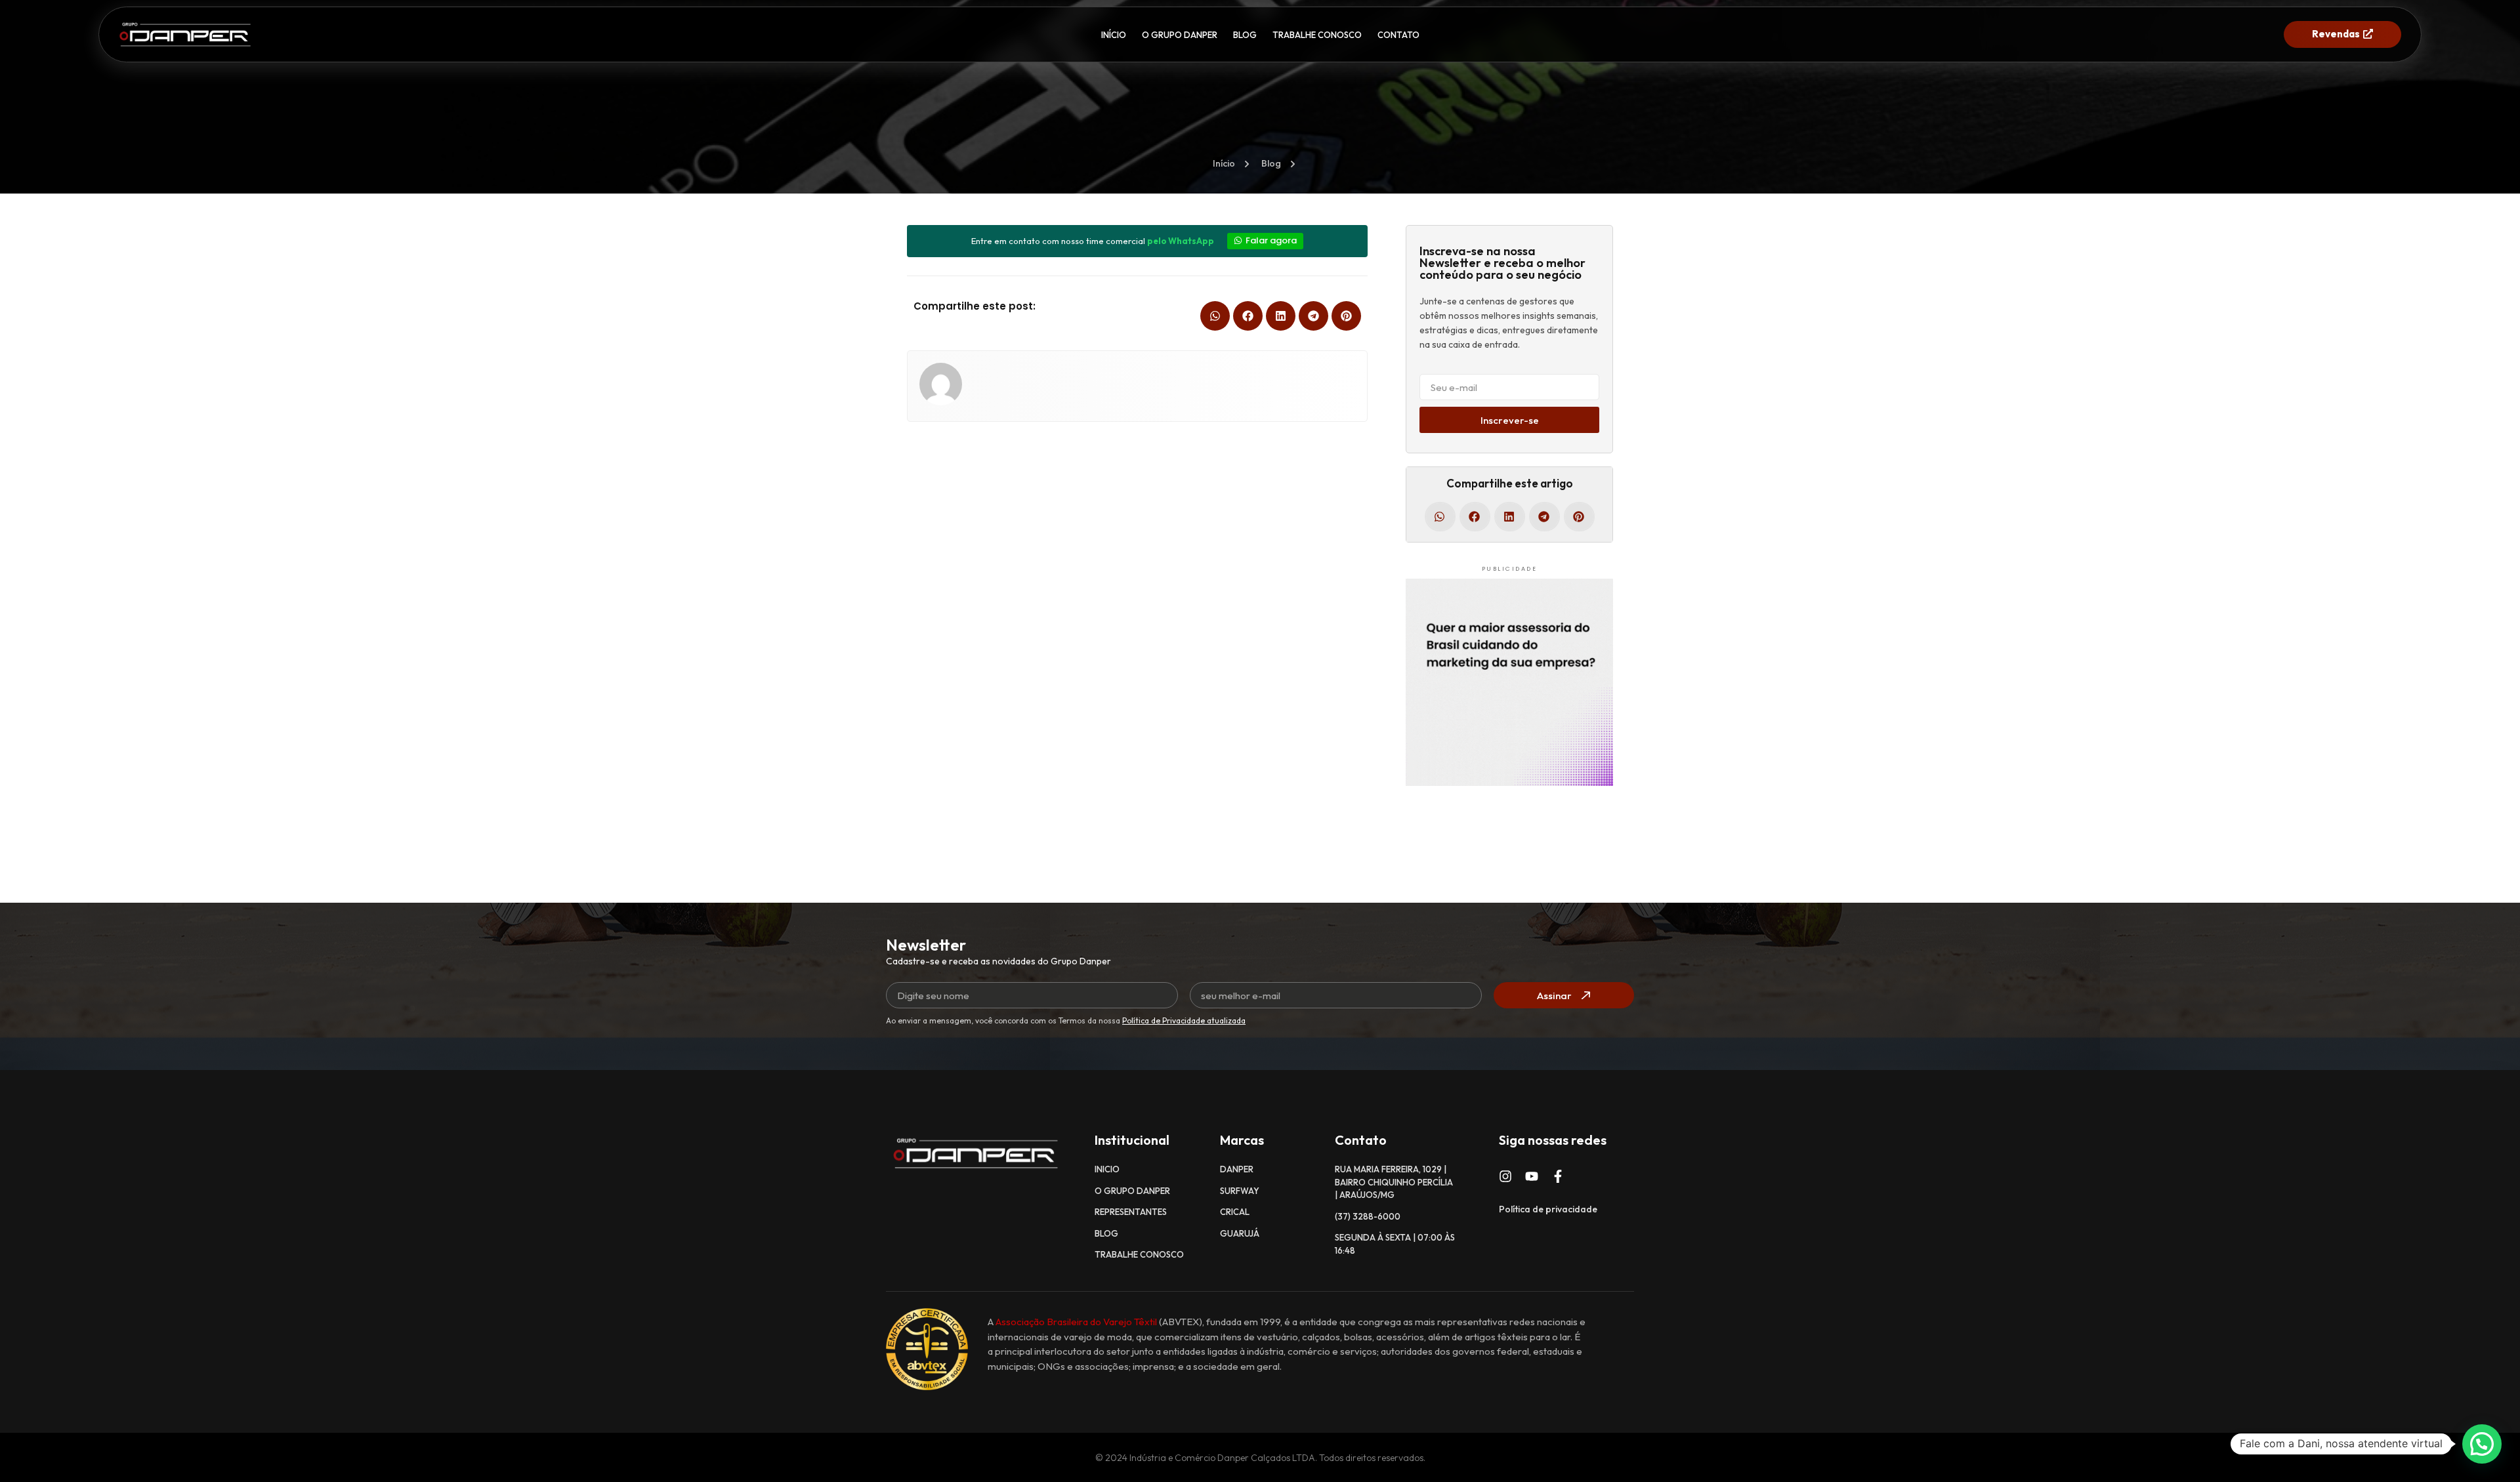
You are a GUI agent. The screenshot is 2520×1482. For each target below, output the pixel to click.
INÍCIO (1114, 35)
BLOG (1245, 35)
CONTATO (1398, 35)
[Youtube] (1532, 1176)
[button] (1215, 316)
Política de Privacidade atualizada (1184, 1020)
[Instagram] (1505, 1176)
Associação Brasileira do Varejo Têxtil (1076, 1322)
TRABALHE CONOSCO (1317, 35)
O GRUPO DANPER (1180, 35)
